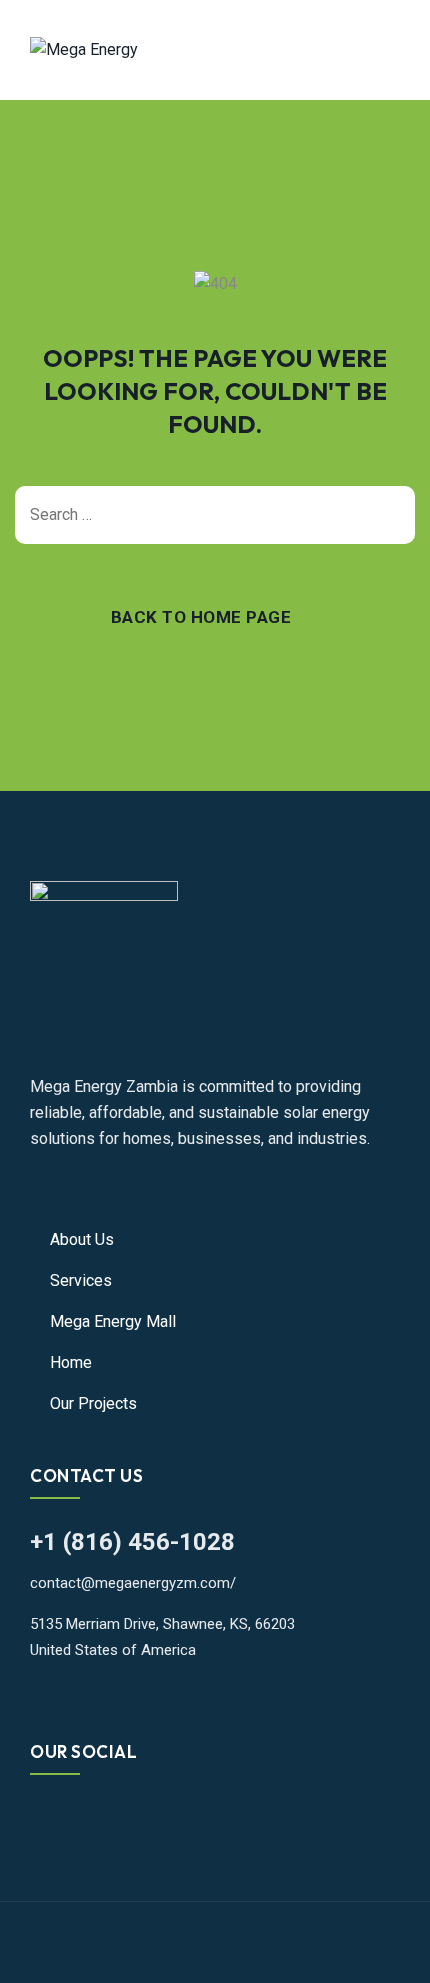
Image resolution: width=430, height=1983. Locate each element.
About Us (82, 1239)
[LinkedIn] (71, 1818)
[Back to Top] (387, 1950)
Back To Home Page (201, 617)
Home (71, 1362)
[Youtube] (102, 1818)
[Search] (390, 515)
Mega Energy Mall (113, 1321)
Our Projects (93, 1403)
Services (81, 1280)
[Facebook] (41, 1818)
